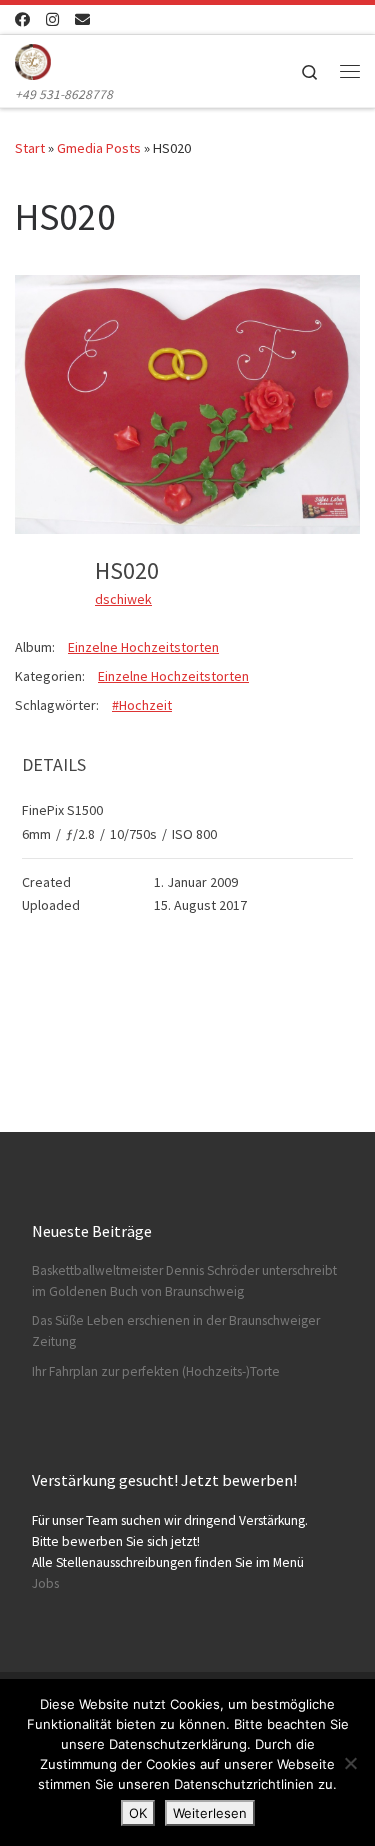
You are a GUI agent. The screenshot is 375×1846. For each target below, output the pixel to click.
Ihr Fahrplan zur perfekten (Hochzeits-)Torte (156, 1371)
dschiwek (123, 599)
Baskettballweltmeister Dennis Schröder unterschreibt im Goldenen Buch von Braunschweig (184, 1281)
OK (138, 1813)
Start (30, 148)
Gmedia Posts (99, 148)
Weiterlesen (210, 1813)
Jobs (45, 1583)
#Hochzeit (142, 705)
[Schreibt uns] (82, 19)
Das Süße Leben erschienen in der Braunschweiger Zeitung (176, 1331)
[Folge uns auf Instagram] (52, 19)
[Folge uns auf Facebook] (22, 19)
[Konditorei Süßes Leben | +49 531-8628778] (33, 59)
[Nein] (350, 1763)
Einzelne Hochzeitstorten (143, 647)
